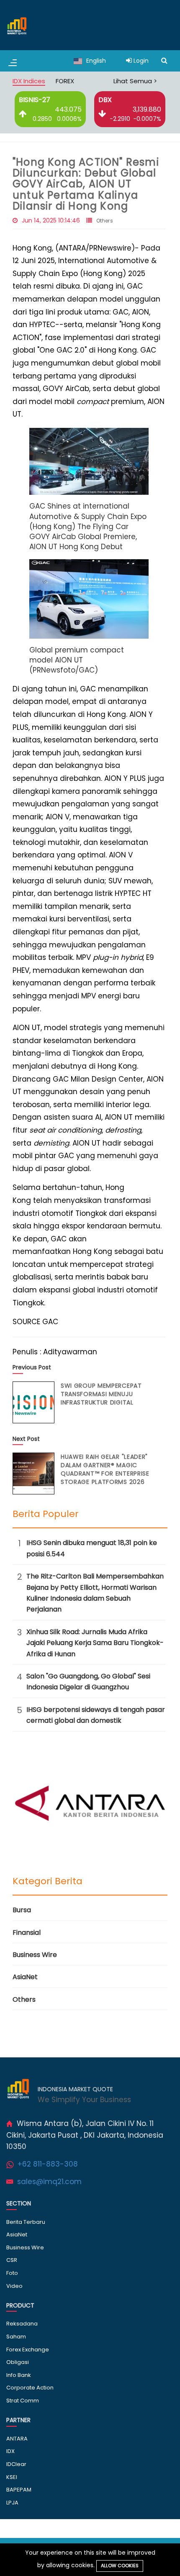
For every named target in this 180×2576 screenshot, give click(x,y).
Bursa (22, 1910)
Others (105, 221)
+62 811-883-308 (48, 2164)
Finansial (27, 1933)
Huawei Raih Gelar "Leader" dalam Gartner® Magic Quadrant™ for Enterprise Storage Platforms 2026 (105, 1469)
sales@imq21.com (49, 2182)
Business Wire (35, 1955)
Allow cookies (120, 2566)
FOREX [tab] (65, 81)
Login (140, 61)
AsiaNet (25, 1977)
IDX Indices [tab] (29, 81)
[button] (89, 461)
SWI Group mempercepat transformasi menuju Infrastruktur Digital (101, 1394)
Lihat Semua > (135, 81)
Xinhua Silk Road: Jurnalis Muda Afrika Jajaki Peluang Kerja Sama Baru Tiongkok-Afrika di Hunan (95, 1643)
